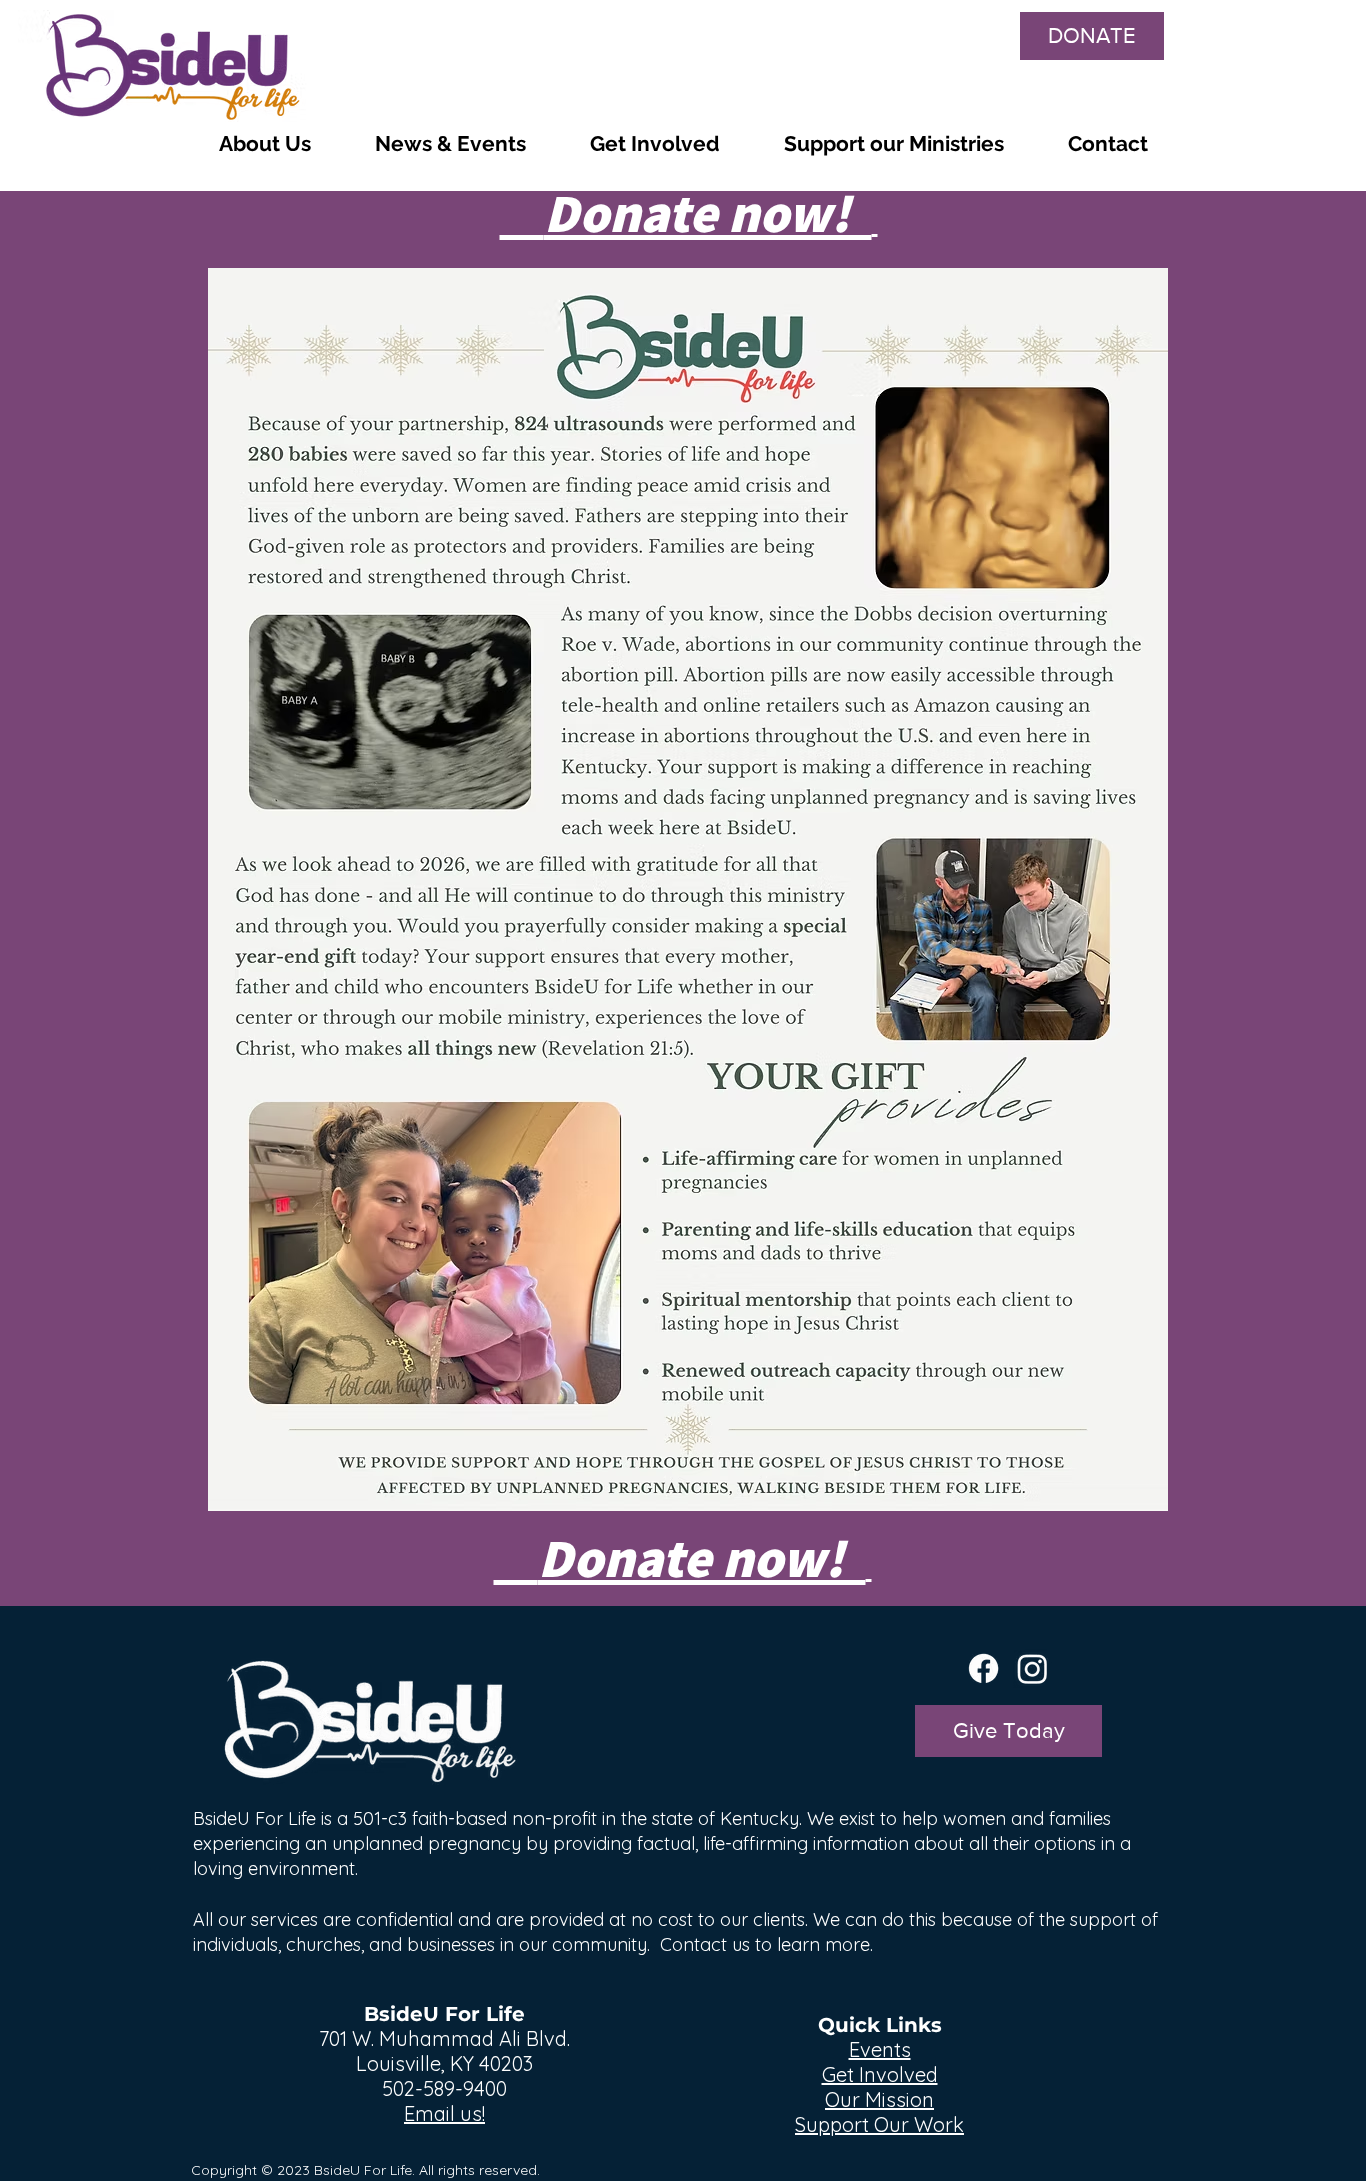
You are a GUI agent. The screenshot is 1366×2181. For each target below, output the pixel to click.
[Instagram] (1032, 1668)
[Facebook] (983, 1668)
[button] (264, 144)
